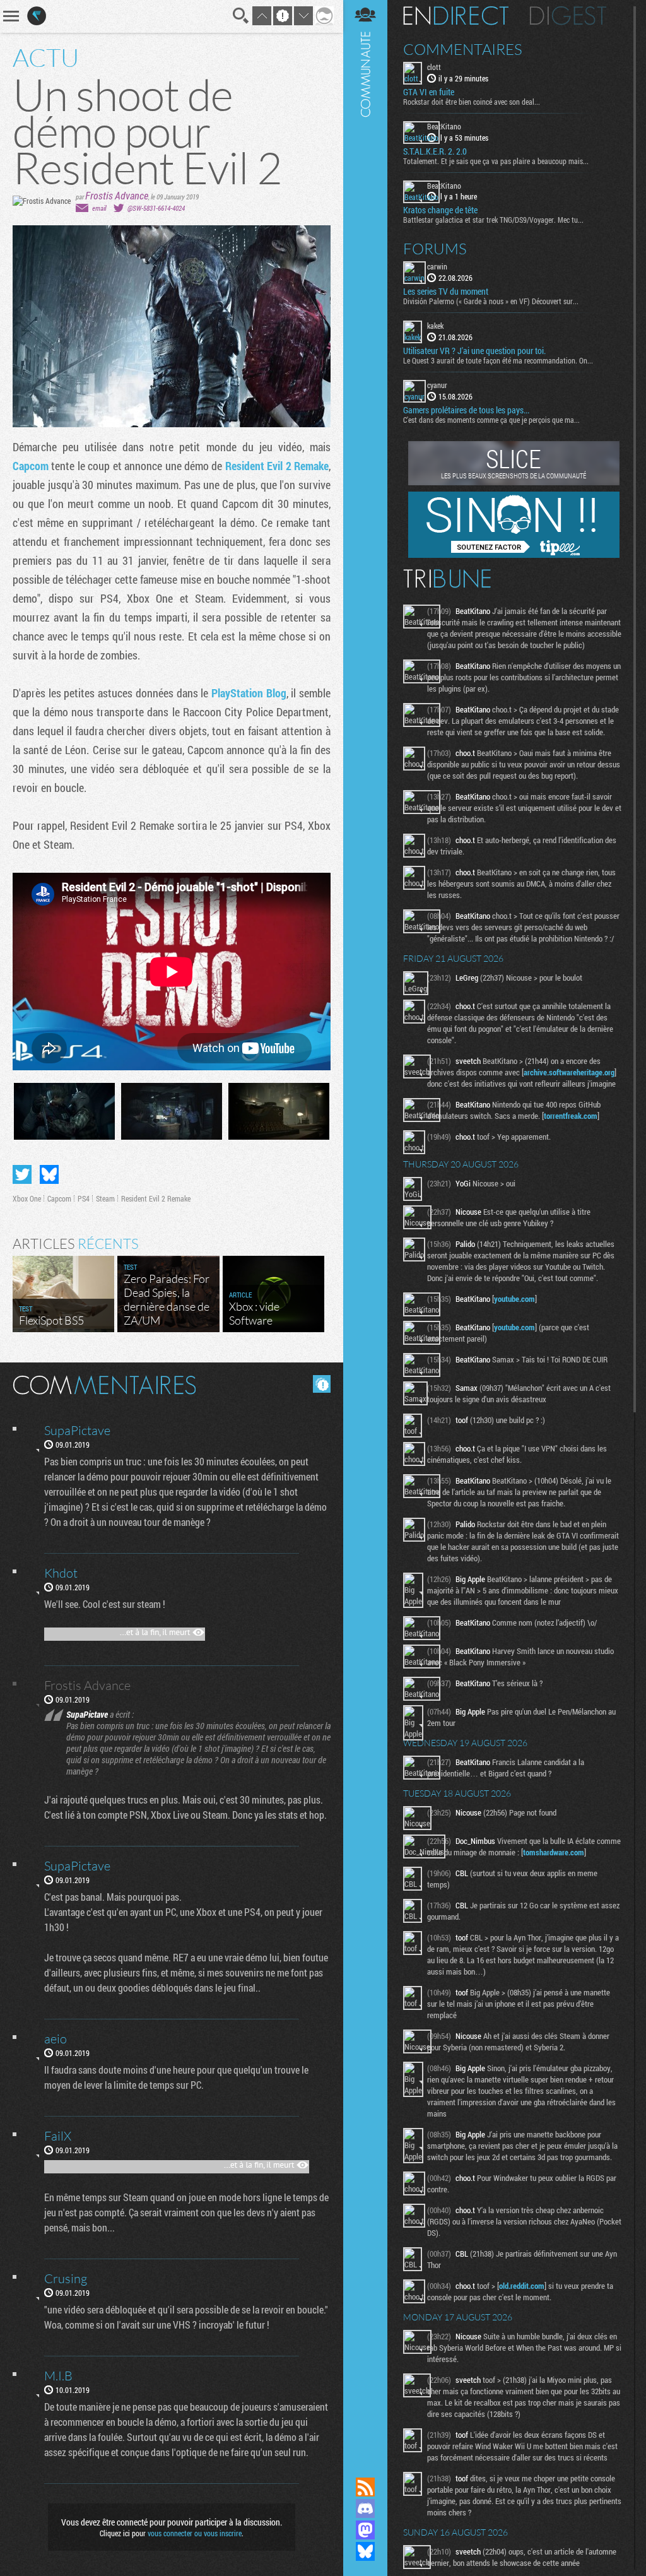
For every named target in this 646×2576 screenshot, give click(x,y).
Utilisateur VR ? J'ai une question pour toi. (474, 351)
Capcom (32, 466)
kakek (435, 326)
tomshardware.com (554, 1852)
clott (434, 67)
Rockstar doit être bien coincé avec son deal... (472, 102)
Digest (568, 16)
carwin (437, 266)
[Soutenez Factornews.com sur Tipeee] (514, 555)
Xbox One (27, 1198)
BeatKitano (444, 126)
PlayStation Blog (249, 693)
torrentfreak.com (571, 1116)
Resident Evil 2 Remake (277, 466)
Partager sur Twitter (22, 1174)
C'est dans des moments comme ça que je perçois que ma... (491, 420)
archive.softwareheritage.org (569, 1072)
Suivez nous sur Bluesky (365, 2551)
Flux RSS (365, 2487)
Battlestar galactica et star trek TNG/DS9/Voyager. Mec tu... (493, 220)
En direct (456, 16)
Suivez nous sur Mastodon (365, 2530)
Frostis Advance (117, 195)
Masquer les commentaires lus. (322, 1384)
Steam (105, 1198)
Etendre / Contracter (365, 2466)
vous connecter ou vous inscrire (195, 2533)
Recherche (241, 16)
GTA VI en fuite (429, 92)
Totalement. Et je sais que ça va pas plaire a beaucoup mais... (496, 161)
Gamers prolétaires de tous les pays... (466, 410)
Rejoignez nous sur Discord (365, 2508)
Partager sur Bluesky (49, 1174)
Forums (435, 249)
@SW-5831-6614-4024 (156, 208)
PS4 (84, 1198)
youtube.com (514, 1299)
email (99, 208)
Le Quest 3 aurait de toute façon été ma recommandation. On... (498, 360)
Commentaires (463, 49)
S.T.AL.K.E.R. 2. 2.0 (435, 151)
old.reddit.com (522, 2286)
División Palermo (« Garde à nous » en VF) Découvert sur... (491, 301)
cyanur (437, 385)
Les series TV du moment (446, 292)
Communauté (365, 1226)
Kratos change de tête (440, 210)
